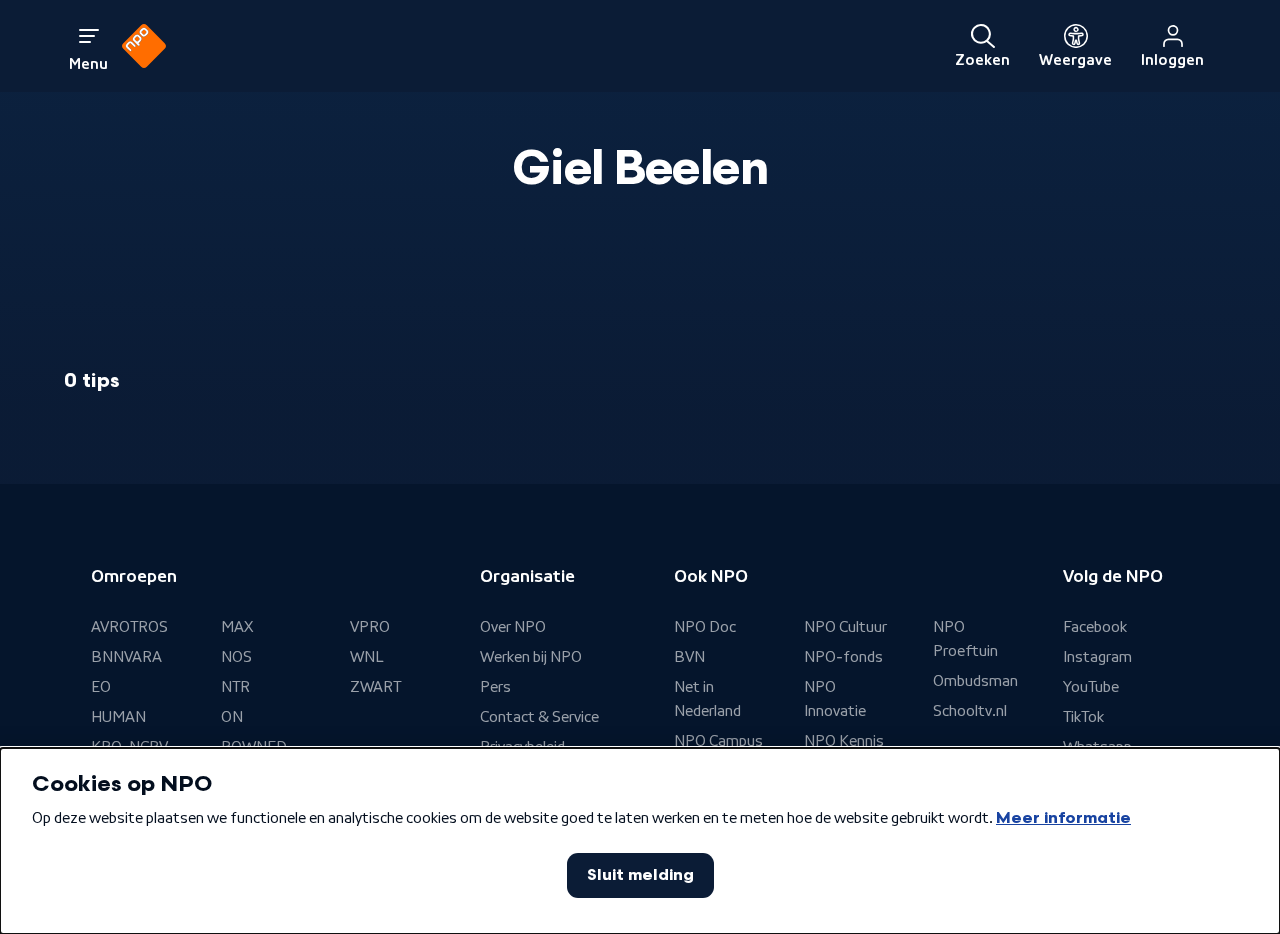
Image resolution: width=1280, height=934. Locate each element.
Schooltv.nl (970, 711)
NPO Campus (718, 741)
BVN (689, 657)
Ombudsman (975, 681)
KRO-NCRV (129, 747)
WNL (367, 657)
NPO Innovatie (835, 699)
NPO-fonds (843, 657)
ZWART (375, 687)
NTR (235, 687)
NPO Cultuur (845, 627)
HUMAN (118, 717)
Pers (495, 687)
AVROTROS (129, 627)
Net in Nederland (707, 699)
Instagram (1097, 657)
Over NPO (513, 627)
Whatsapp (1097, 747)
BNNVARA (126, 657)
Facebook (1095, 627)
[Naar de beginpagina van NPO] (144, 46)
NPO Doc (705, 627)
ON (232, 717)
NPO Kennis (844, 741)
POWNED (254, 747)
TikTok (1083, 717)
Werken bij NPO (531, 657)
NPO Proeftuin (965, 639)
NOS (236, 657)
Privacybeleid (522, 747)
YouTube (1091, 687)
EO (101, 687)
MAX (237, 627)
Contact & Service (539, 717)
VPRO (370, 627)
